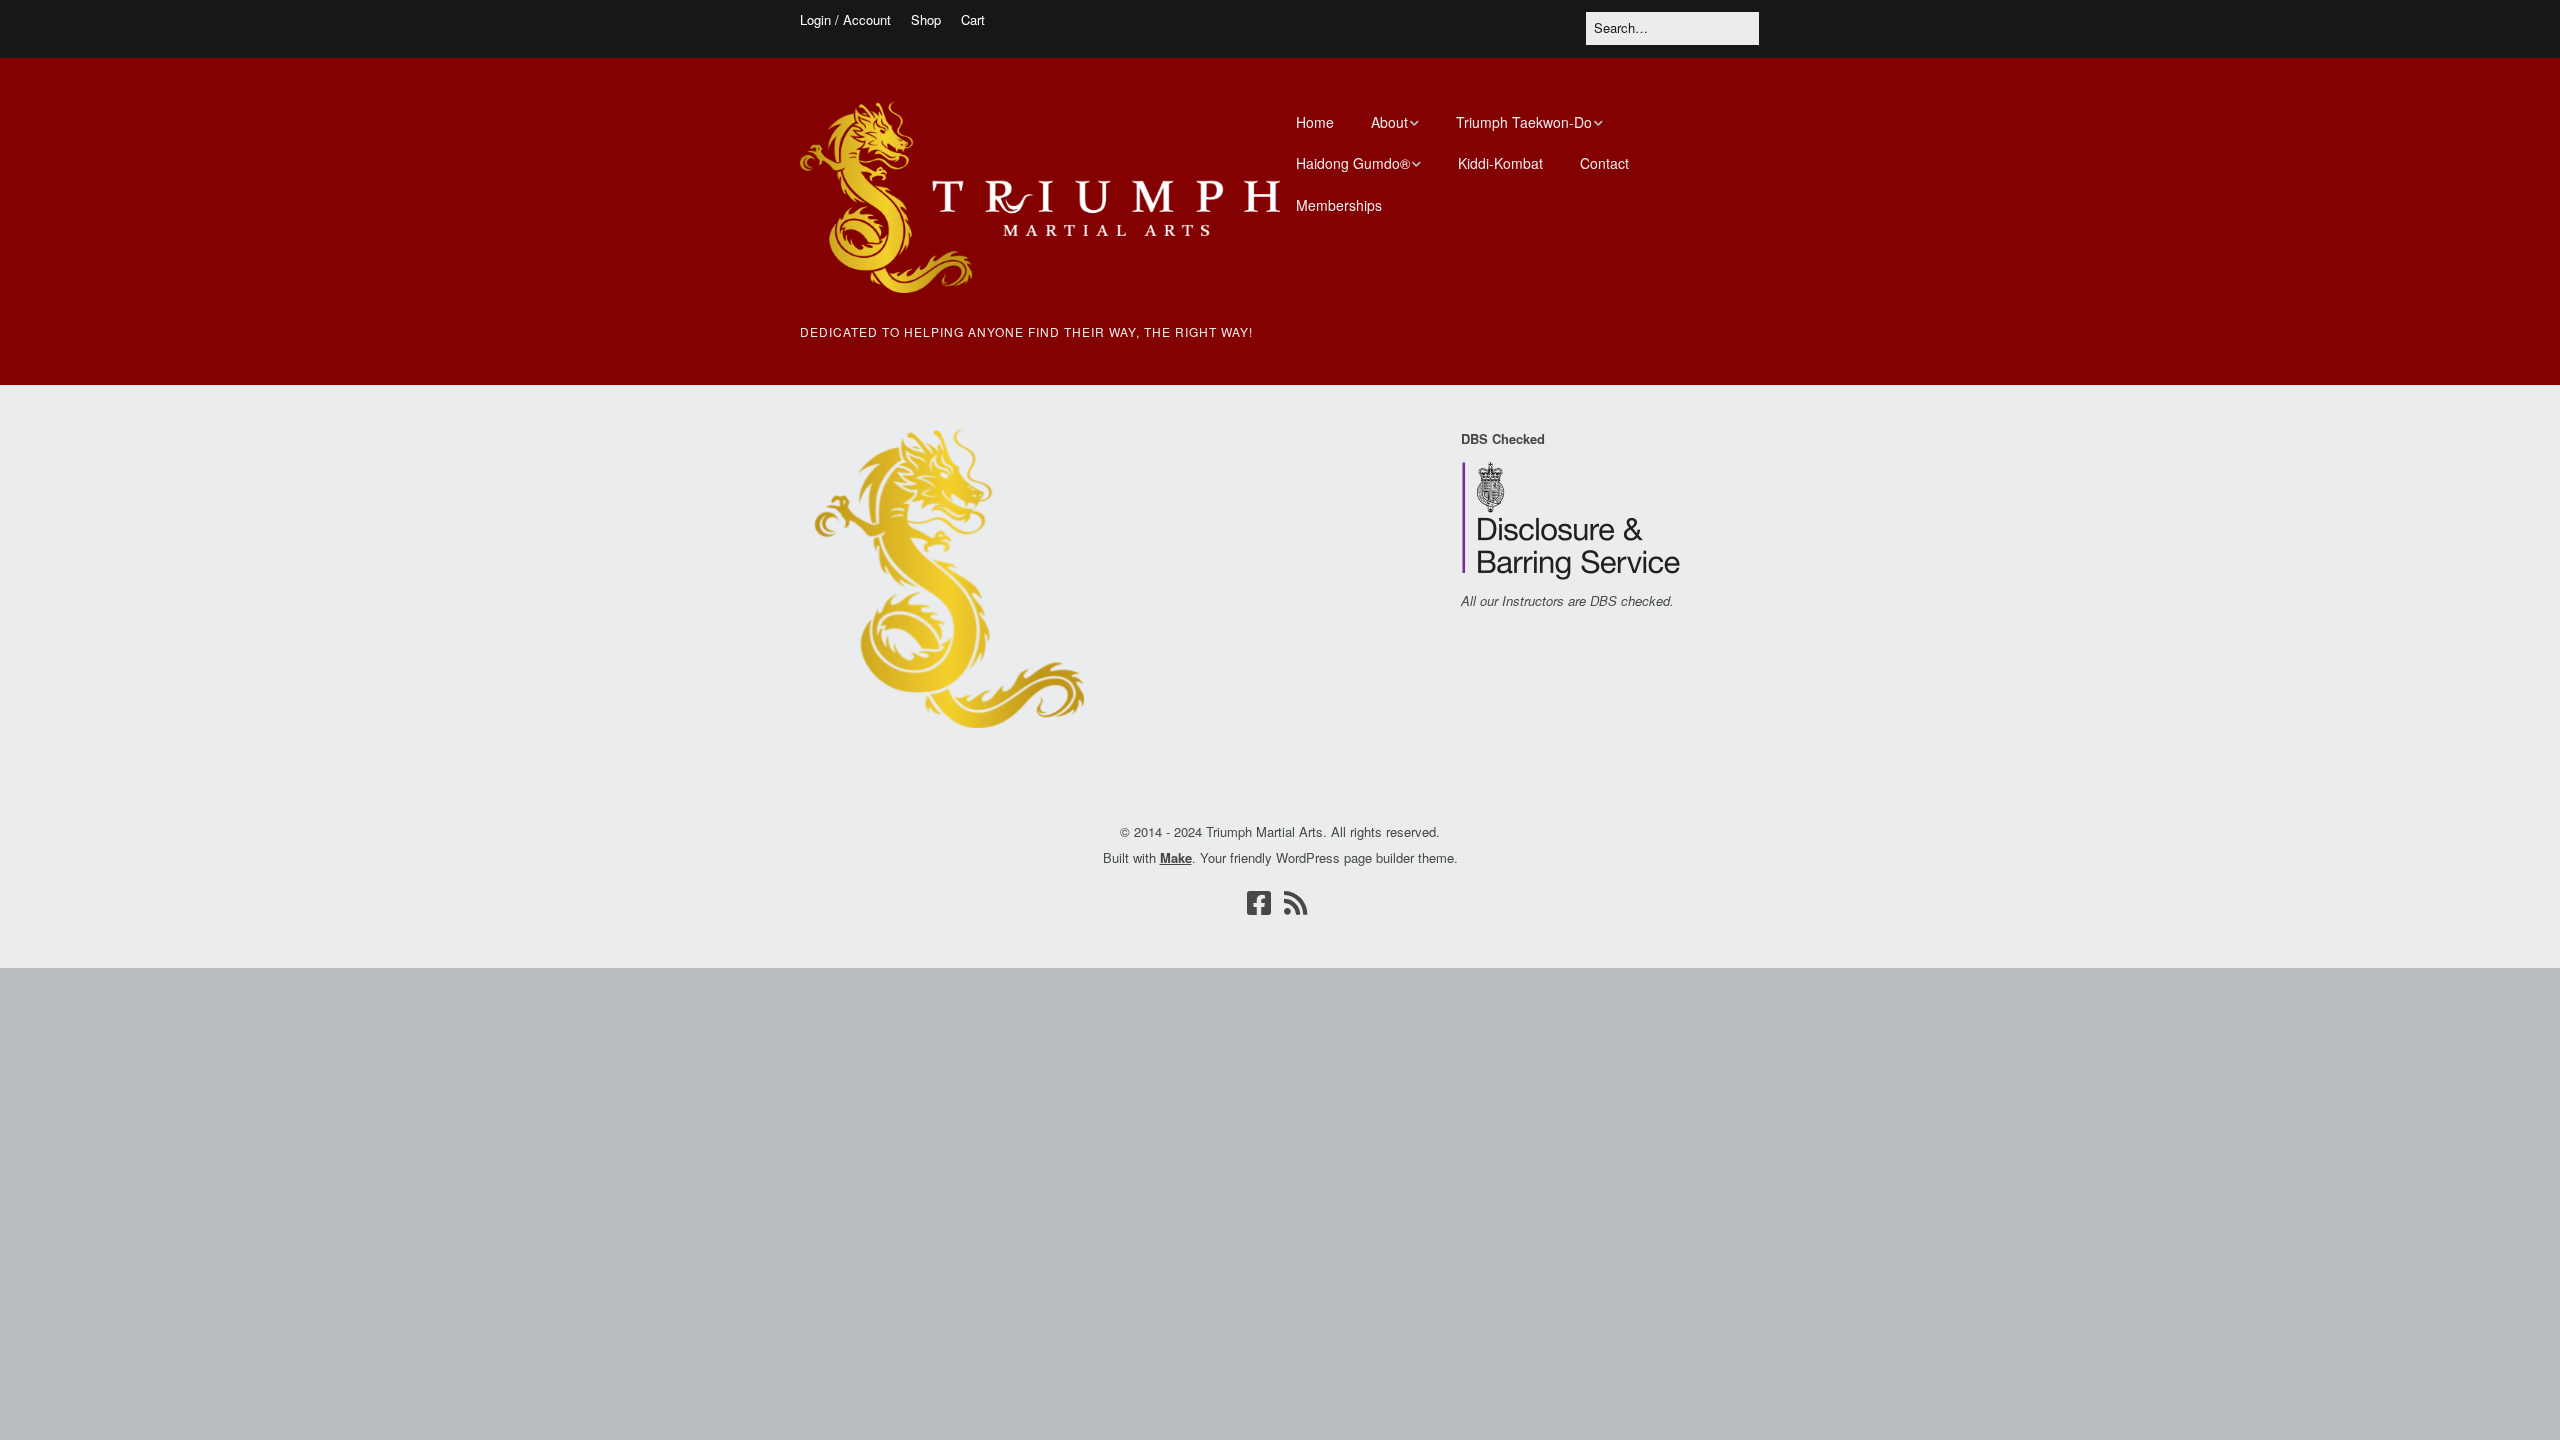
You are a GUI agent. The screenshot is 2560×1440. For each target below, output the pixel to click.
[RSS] (1296, 902)
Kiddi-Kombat (1500, 163)
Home (1315, 122)
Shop (926, 19)
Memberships (1339, 205)
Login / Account (845, 19)
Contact (1604, 163)
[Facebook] (1259, 902)
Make (1176, 857)
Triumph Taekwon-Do (1524, 122)
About (1389, 122)
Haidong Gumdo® (1353, 163)
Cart (973, 19)
